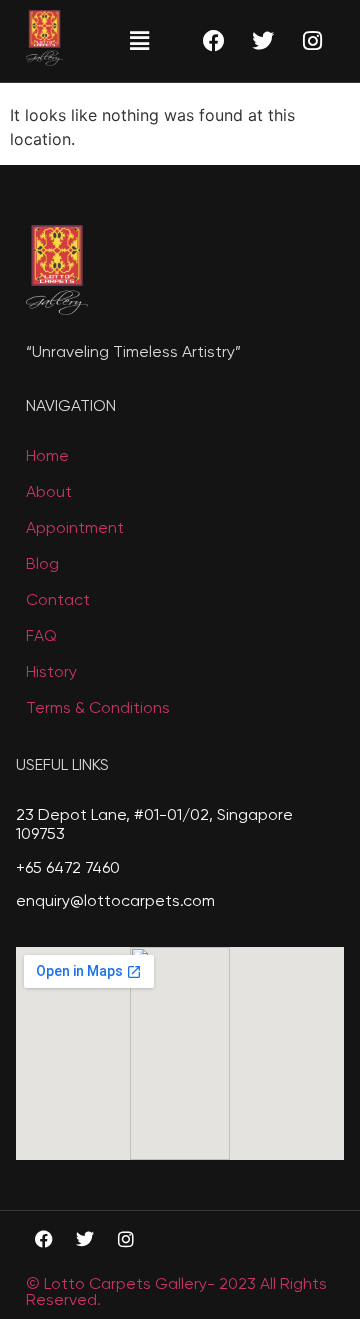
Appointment (75, 529)
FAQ (41, 637)
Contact (58, 601)
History (51, 673)
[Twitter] (263, 41)
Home (47, 457)
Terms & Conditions (98, 709)
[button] (139, 40)
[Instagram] (312, 41)
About (49, 493)
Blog (42, 565)
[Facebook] (214, 41)
